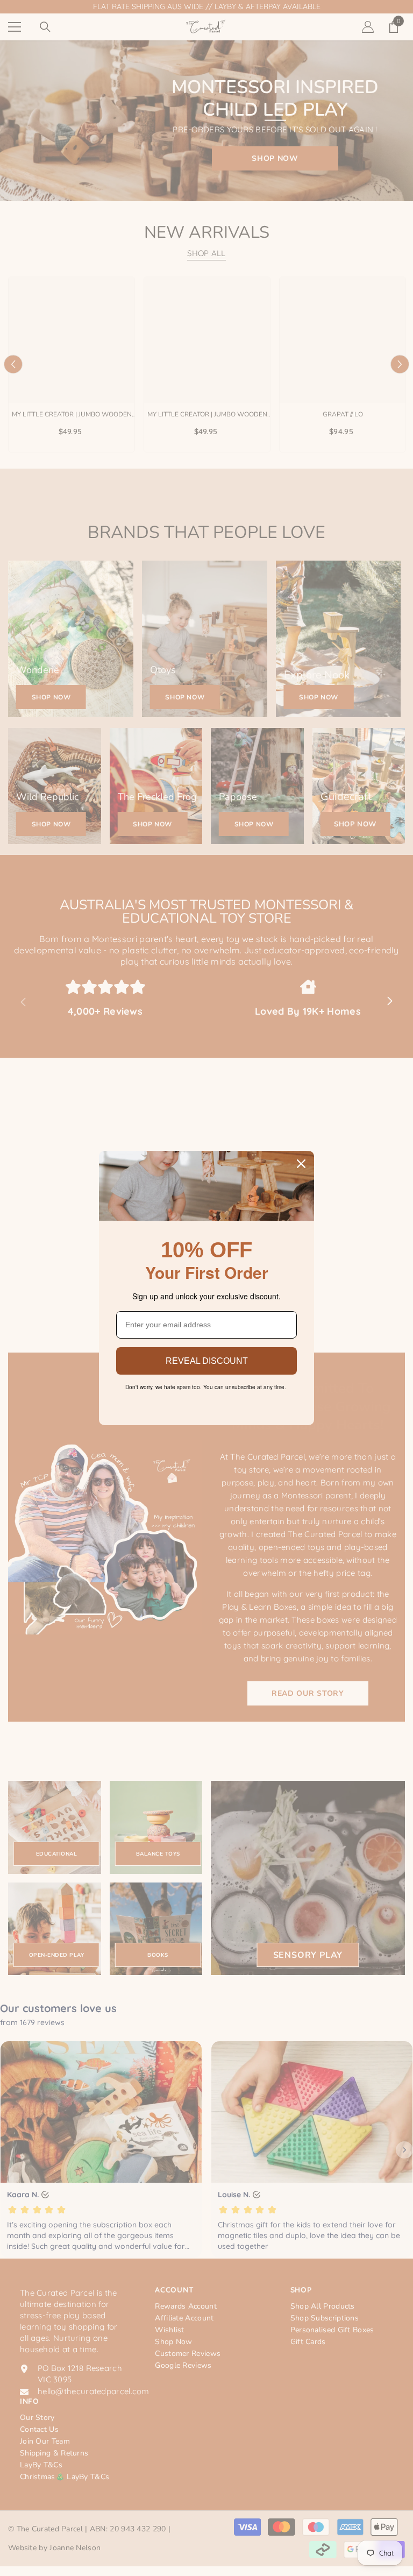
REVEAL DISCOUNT (207, 1361)
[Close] (301, 1164)
